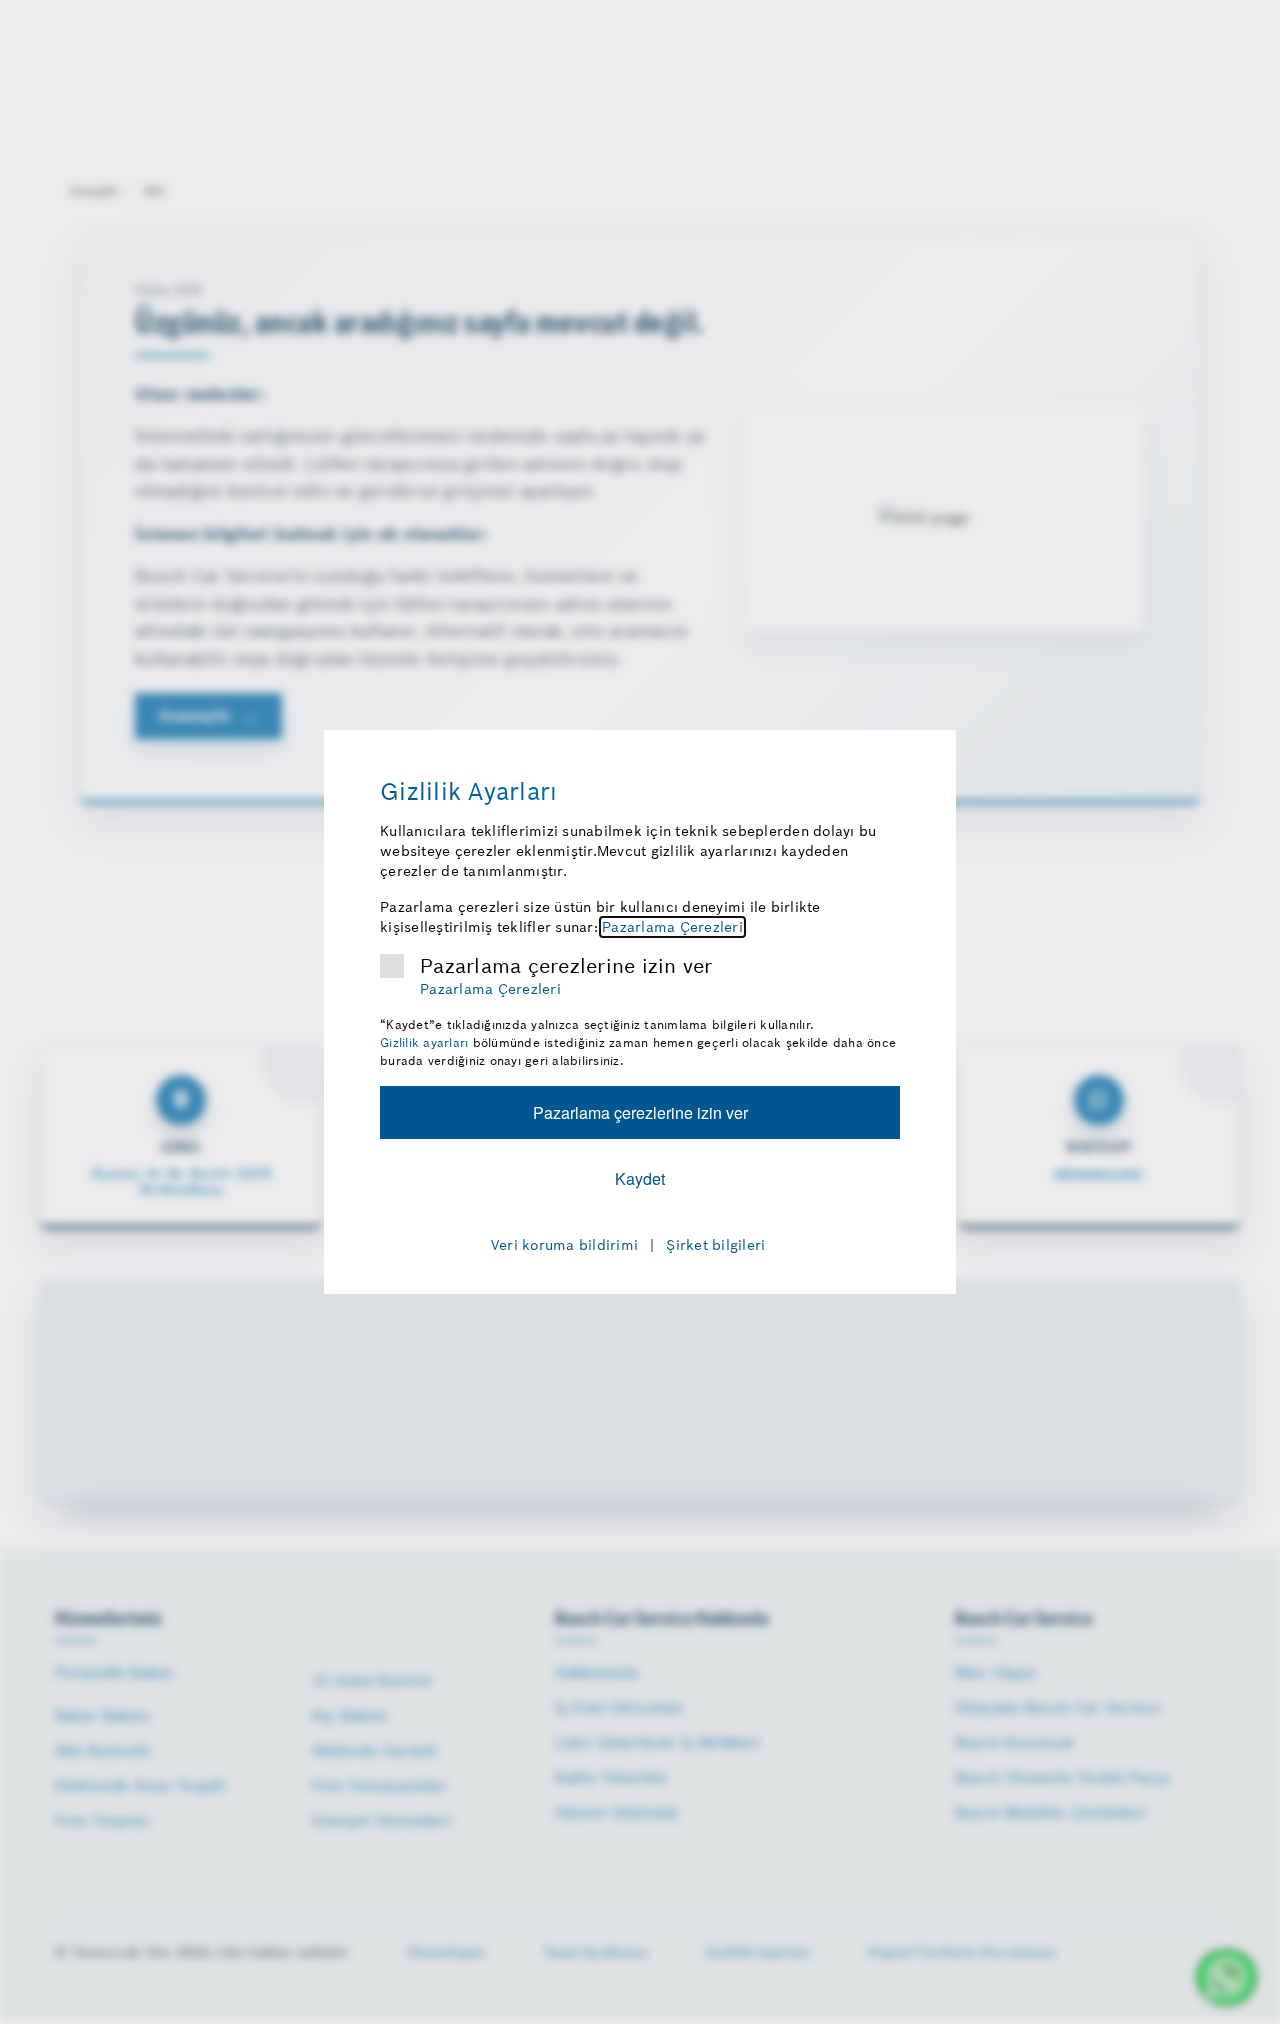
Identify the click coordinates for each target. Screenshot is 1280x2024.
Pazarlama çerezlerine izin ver (566, 966)
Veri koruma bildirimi (564, 1245)
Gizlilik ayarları (424, 1042)
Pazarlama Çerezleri (672, 927)
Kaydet (640, 1178)
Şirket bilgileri (715, 1245)
